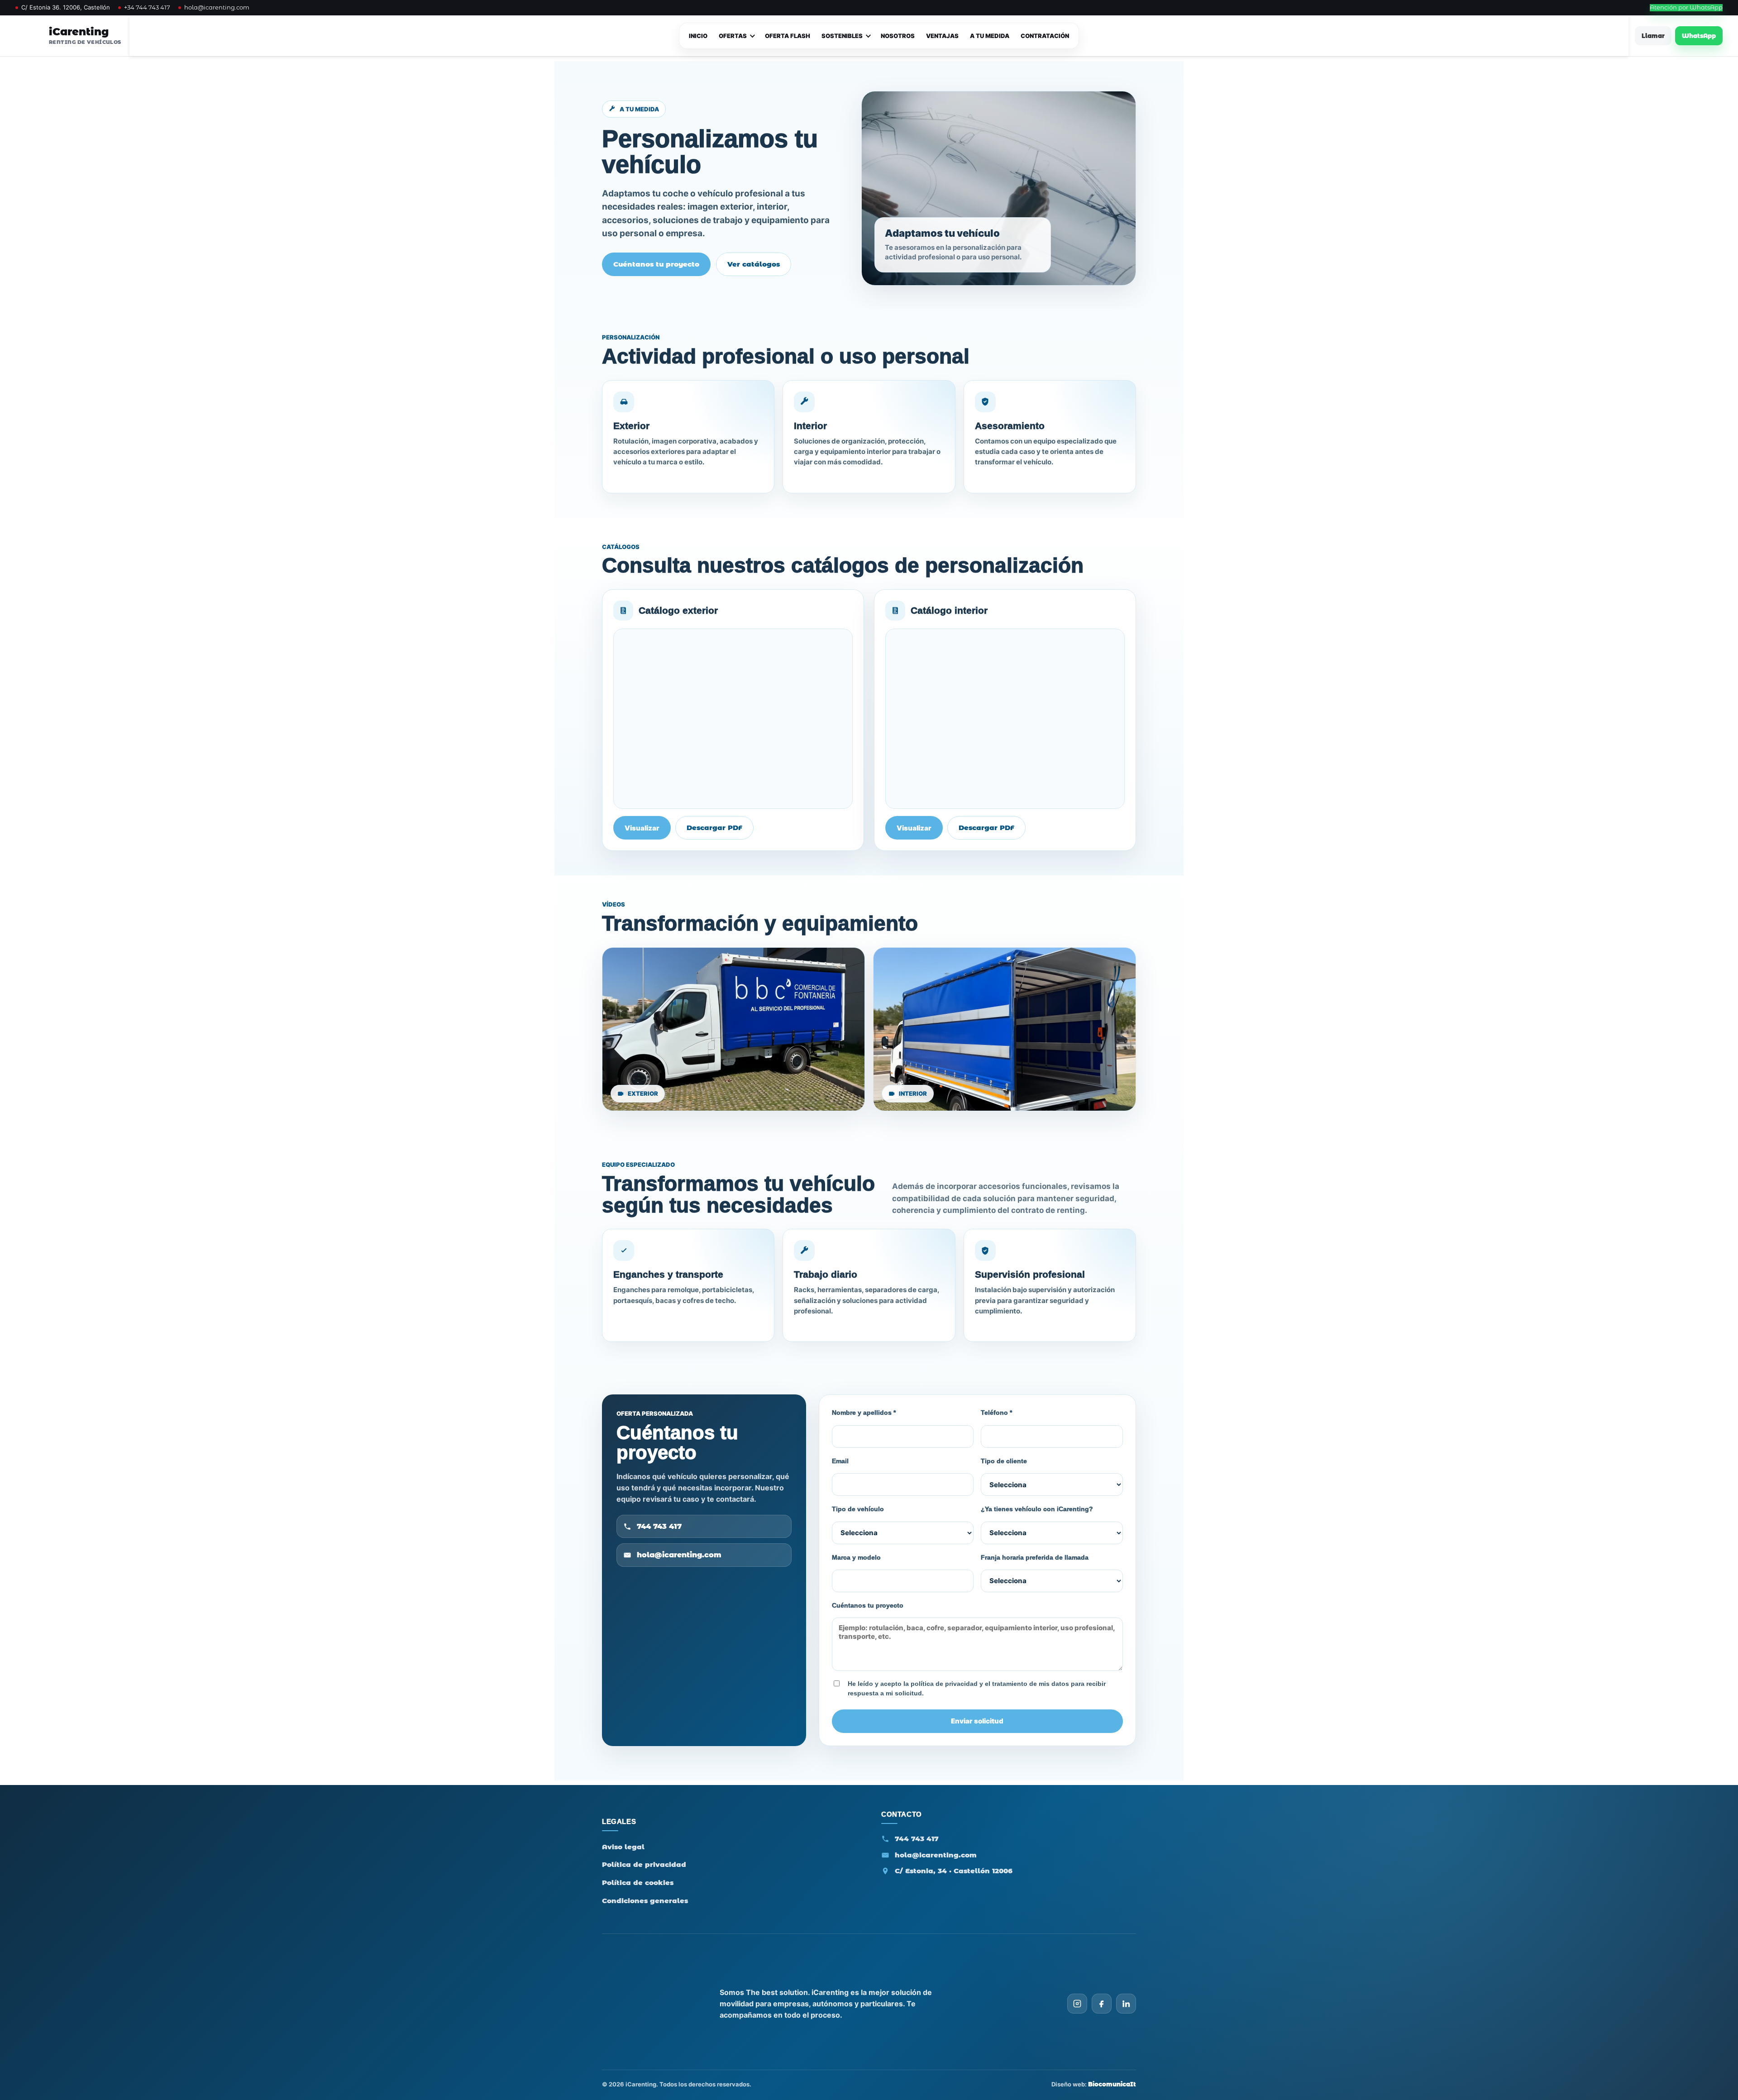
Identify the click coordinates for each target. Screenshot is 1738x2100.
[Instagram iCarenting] (1077, 2004)
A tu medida (990, 36)
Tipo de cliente (1004, 1461)
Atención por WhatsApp (1686, 7)
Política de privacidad (644, 1864)
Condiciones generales (645, 1901)
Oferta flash (788, 36)
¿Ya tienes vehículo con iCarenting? (1037, 1509)
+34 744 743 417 (147, 7)
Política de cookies (638, 1883)
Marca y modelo (856, 1557)
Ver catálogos (754, 264)
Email (840, 1461)
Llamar (1653, 36)
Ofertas (733, 36)
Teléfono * (996, 1413)
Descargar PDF (714, 828)
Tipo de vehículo (858, 1509)
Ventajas (942, 36)
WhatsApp (1699, 36)
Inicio (698, 36)
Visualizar (642, 828)
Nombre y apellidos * (864, 1413)
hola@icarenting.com (217, 7)
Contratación (1045, 36)
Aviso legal (623, 1847)
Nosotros (898, 36)
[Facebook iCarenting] (1102, 2004)
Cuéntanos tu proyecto (656, 264)
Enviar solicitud (977, 1721)
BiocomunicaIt (1112, 2084)
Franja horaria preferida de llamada (1035, 1557)
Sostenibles (842, 36)
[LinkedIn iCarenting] (1126, 2004)
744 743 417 (659, 1526)
